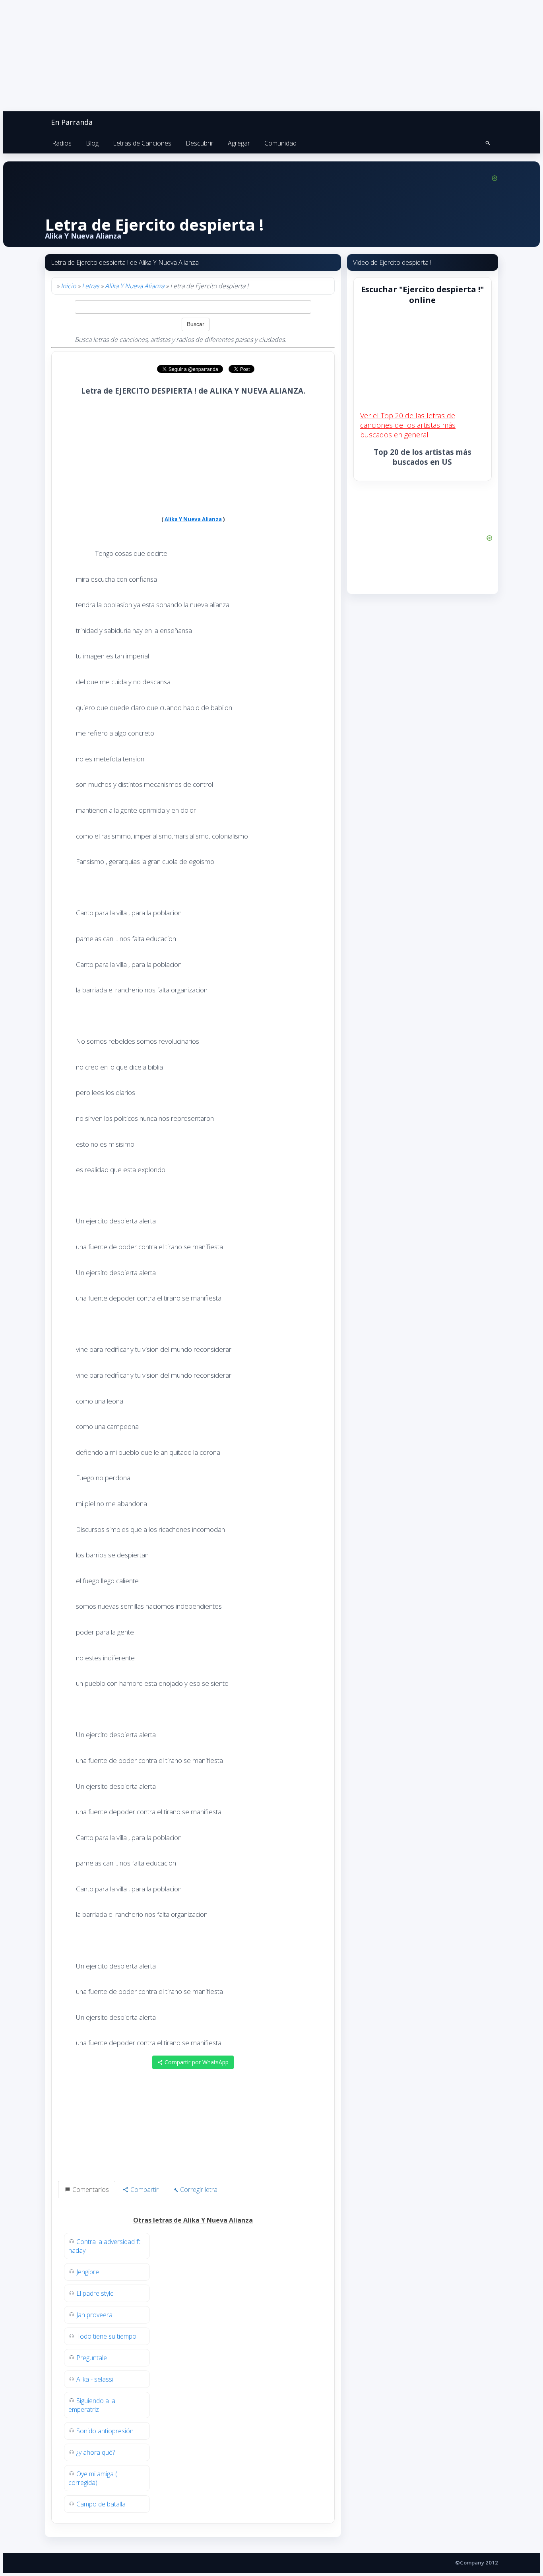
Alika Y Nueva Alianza (135, 286)
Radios (62, 143)
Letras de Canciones (142, 143)
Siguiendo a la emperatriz (92, 2405)
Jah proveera (94, 2315)
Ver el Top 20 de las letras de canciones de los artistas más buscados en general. (408, 425)
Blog (92, 143)
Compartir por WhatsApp (196, 2062)
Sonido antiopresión (105, 2431)
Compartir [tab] (144, 2190)
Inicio (68, 286)
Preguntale (92, 2358)
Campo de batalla (101, 2504)
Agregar (239, 143)
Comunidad (280, 143)
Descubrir (200, 143)
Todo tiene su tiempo (106, 2336)
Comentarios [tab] (90, 2190)
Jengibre (88, 2272)
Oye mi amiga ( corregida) (93, 2478)
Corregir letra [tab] (198, 2190)
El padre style (95, 2293)
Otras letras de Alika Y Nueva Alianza (193, 2220)
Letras (90, 286)
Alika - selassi (95, 2379)
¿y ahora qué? (96, 2452)
